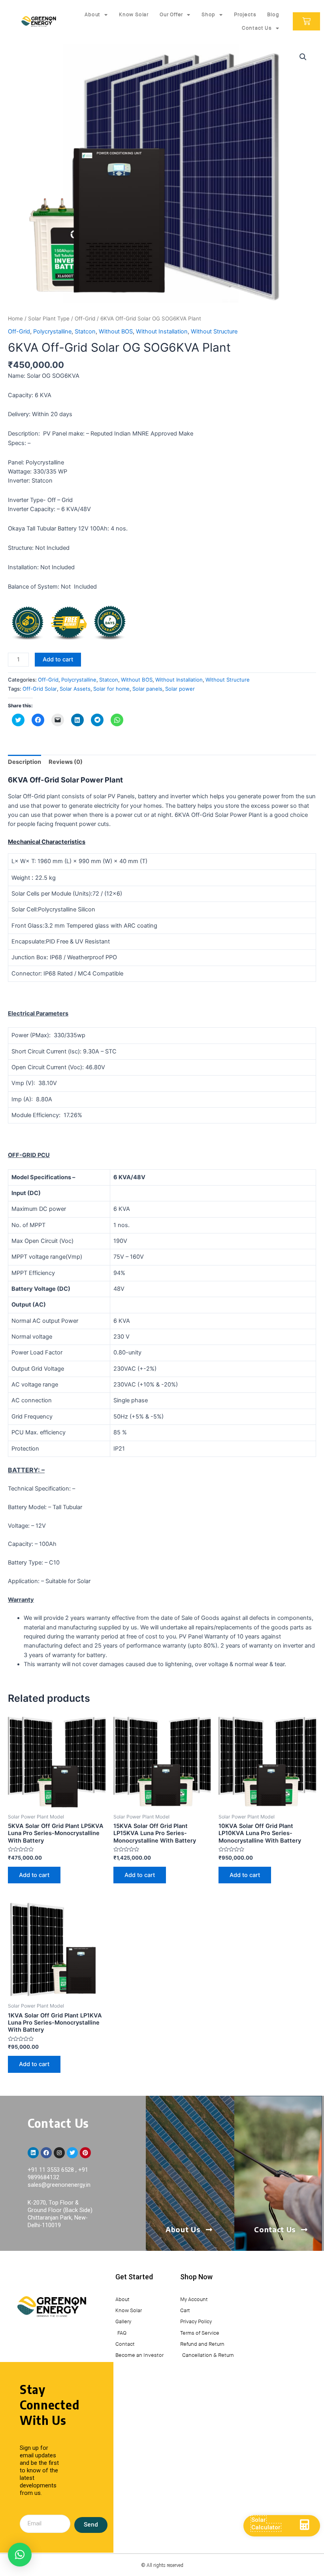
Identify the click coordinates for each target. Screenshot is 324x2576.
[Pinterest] (85, 2153)
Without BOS (116, 331)
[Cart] (306, 21)
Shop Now (196, 2277)
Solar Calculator (266, 2524)
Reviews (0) (66, 762)
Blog (273, 14)
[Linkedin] (33, 2153)
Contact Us (257, 28)
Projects (245, 14)
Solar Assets (75, 689)
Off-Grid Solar (40, 689)
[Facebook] (46, 2153)
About (92, 14)
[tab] (24, 762)
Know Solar (134, 14)
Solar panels (147, 689)
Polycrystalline (52, 331)
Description (24, 762)
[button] (20, 2555)
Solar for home (111, 689)
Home (15, 318)
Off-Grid (85, 318)
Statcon (85, 331)
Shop (208, 14)
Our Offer (171, 14)
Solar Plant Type (49, 318)
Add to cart (58, 659)
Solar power (180, 689)
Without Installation (162, 331)
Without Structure (214, 331)
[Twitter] (72, 2153)
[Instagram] (59, 2153)
